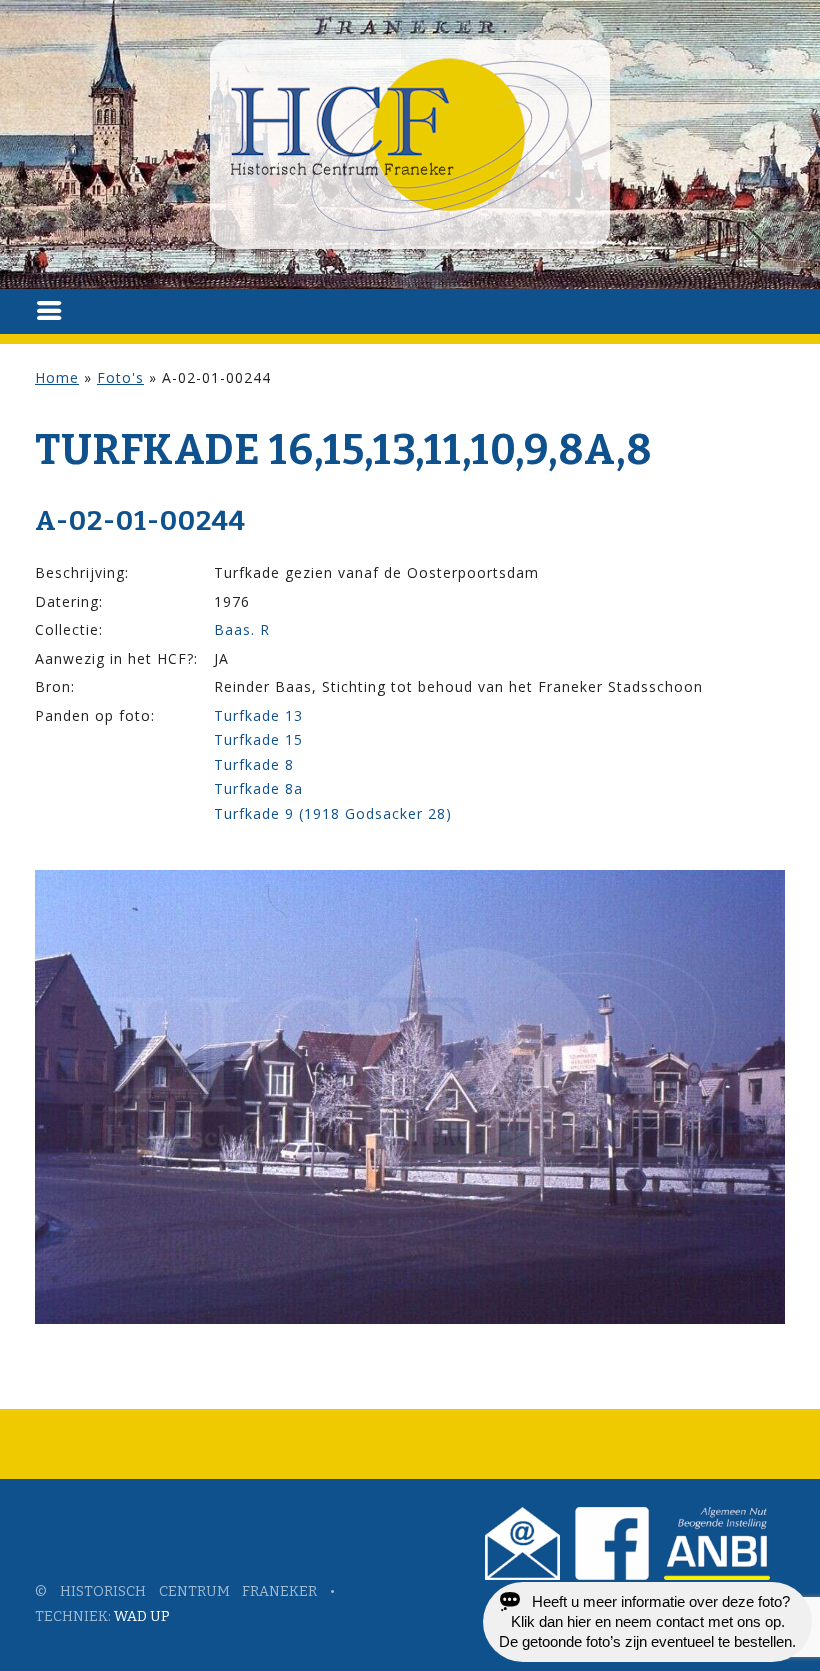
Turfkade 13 (258, 715)
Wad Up (142, 1616)
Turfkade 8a (258, 788)
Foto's (120, 377)
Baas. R (242, 629)
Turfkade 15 (258, 739)
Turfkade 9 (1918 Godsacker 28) (333, 813)
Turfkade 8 (254, 764)
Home (57, 377)
